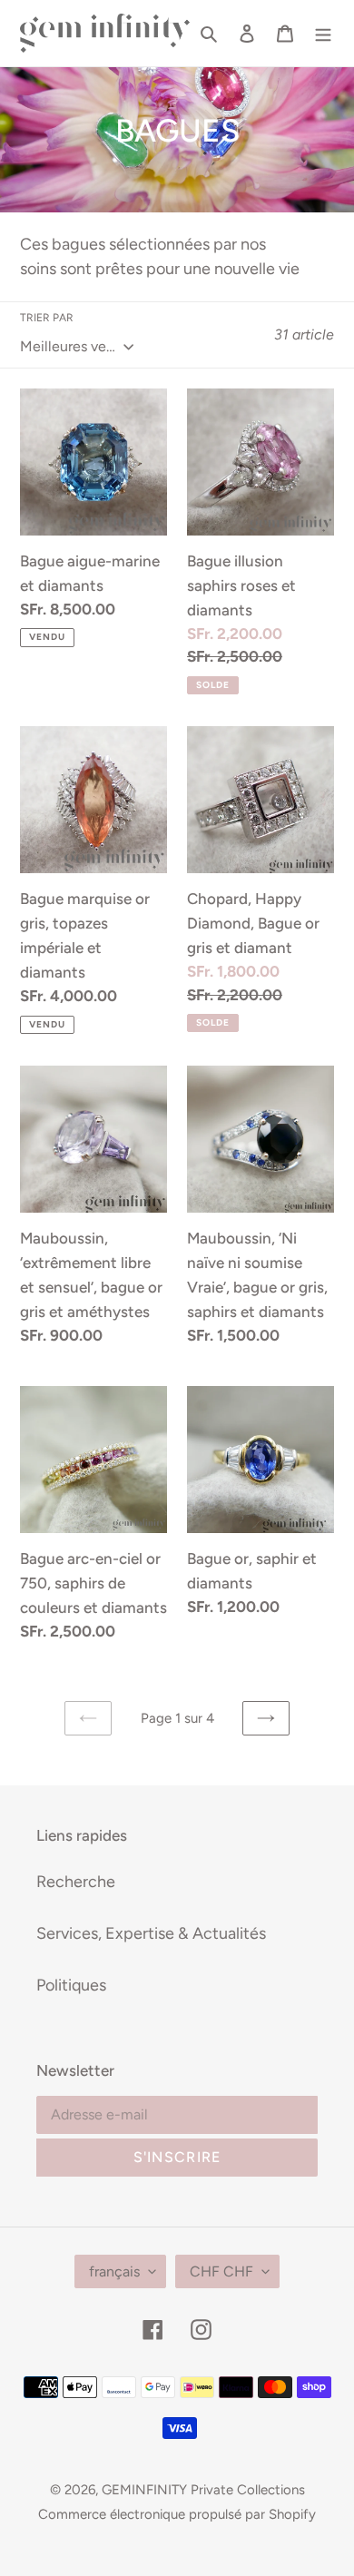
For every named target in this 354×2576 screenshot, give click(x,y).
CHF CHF (221, 2271)
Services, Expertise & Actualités (151, 1933)
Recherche (76, 1882)
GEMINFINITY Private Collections (203, 2490)
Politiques (71, 1985)
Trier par (47, 318)
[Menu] (323, 33)
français (114, 2271)
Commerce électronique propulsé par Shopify (177, 2514)
